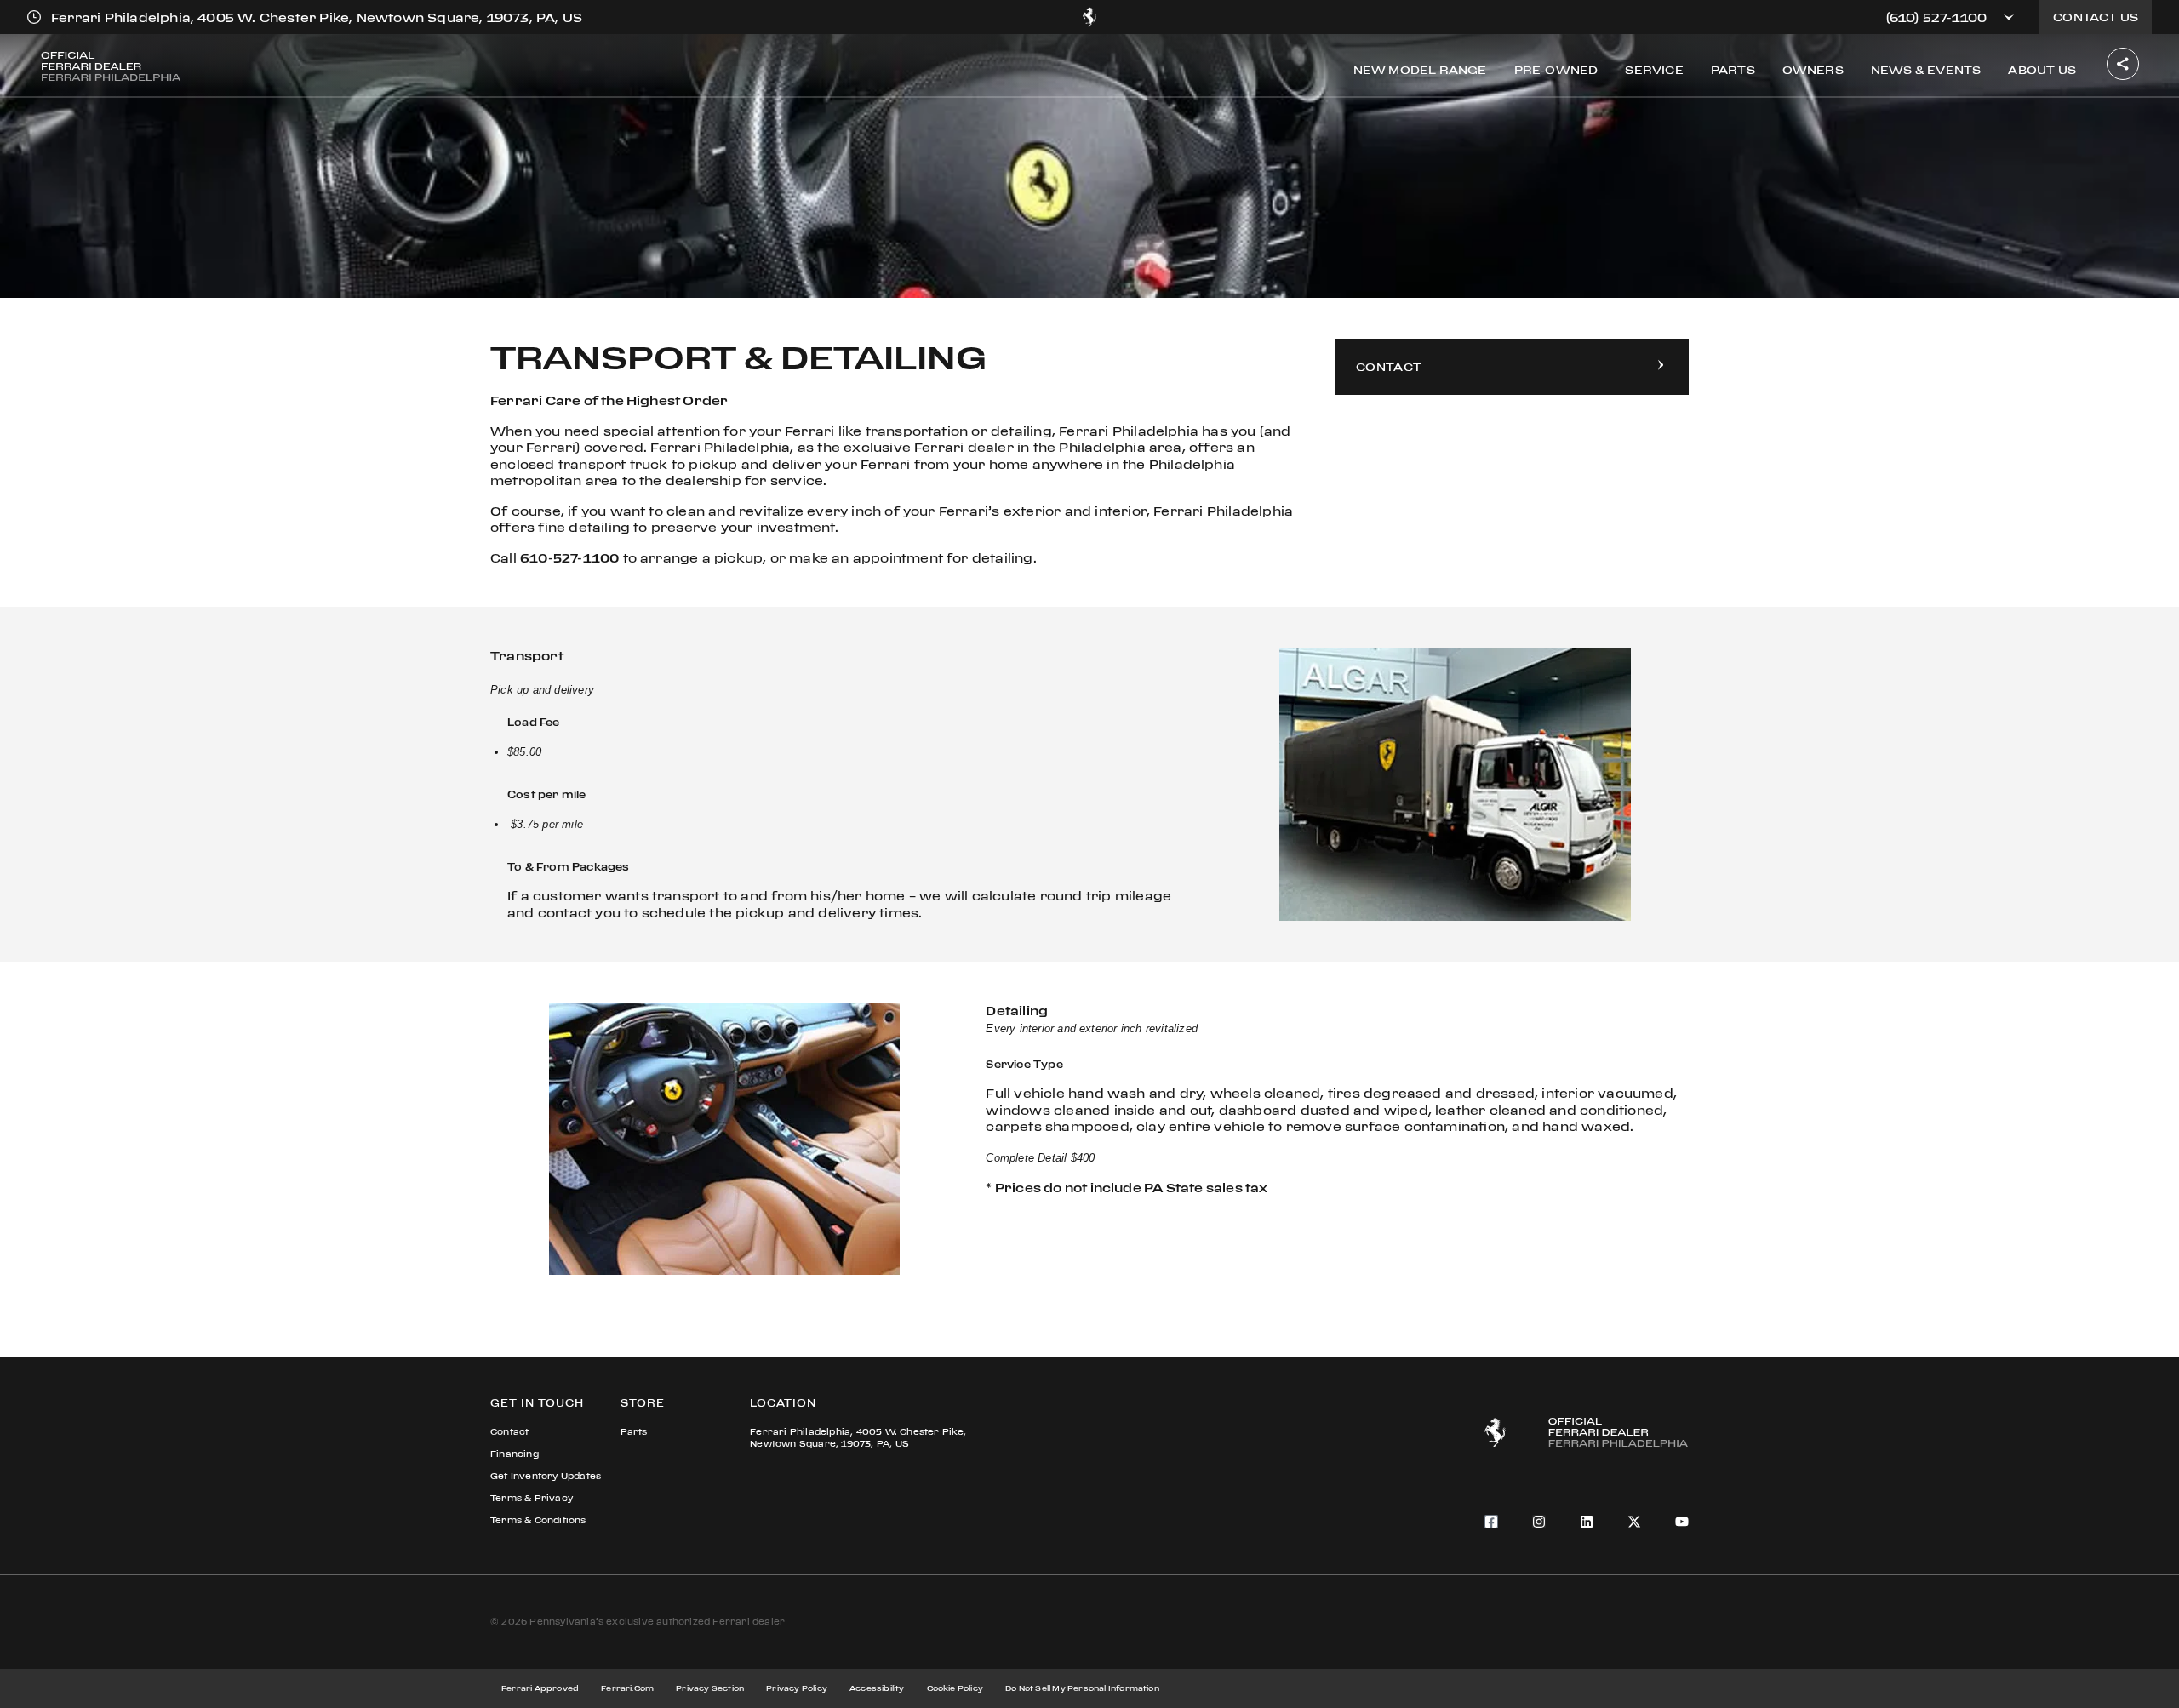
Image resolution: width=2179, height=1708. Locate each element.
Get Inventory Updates (546, 1476)
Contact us (2096, 17)
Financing (515, 1454)
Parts (634, 1432)
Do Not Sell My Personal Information (1082, 1688)
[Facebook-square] (1491, 1522)
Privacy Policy (797, 1688)
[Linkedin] (1587, 1522)
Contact (509, 1432)
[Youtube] (1682, 1522)
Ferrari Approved (540, 1688)
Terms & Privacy (532, 1498)
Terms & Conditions (538, 1520)
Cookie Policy (955, 1688)
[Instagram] (1539, 1522)
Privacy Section (710, 1688)
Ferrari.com (627, 1688)
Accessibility (877, 1688)
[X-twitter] (1634, 1522)
